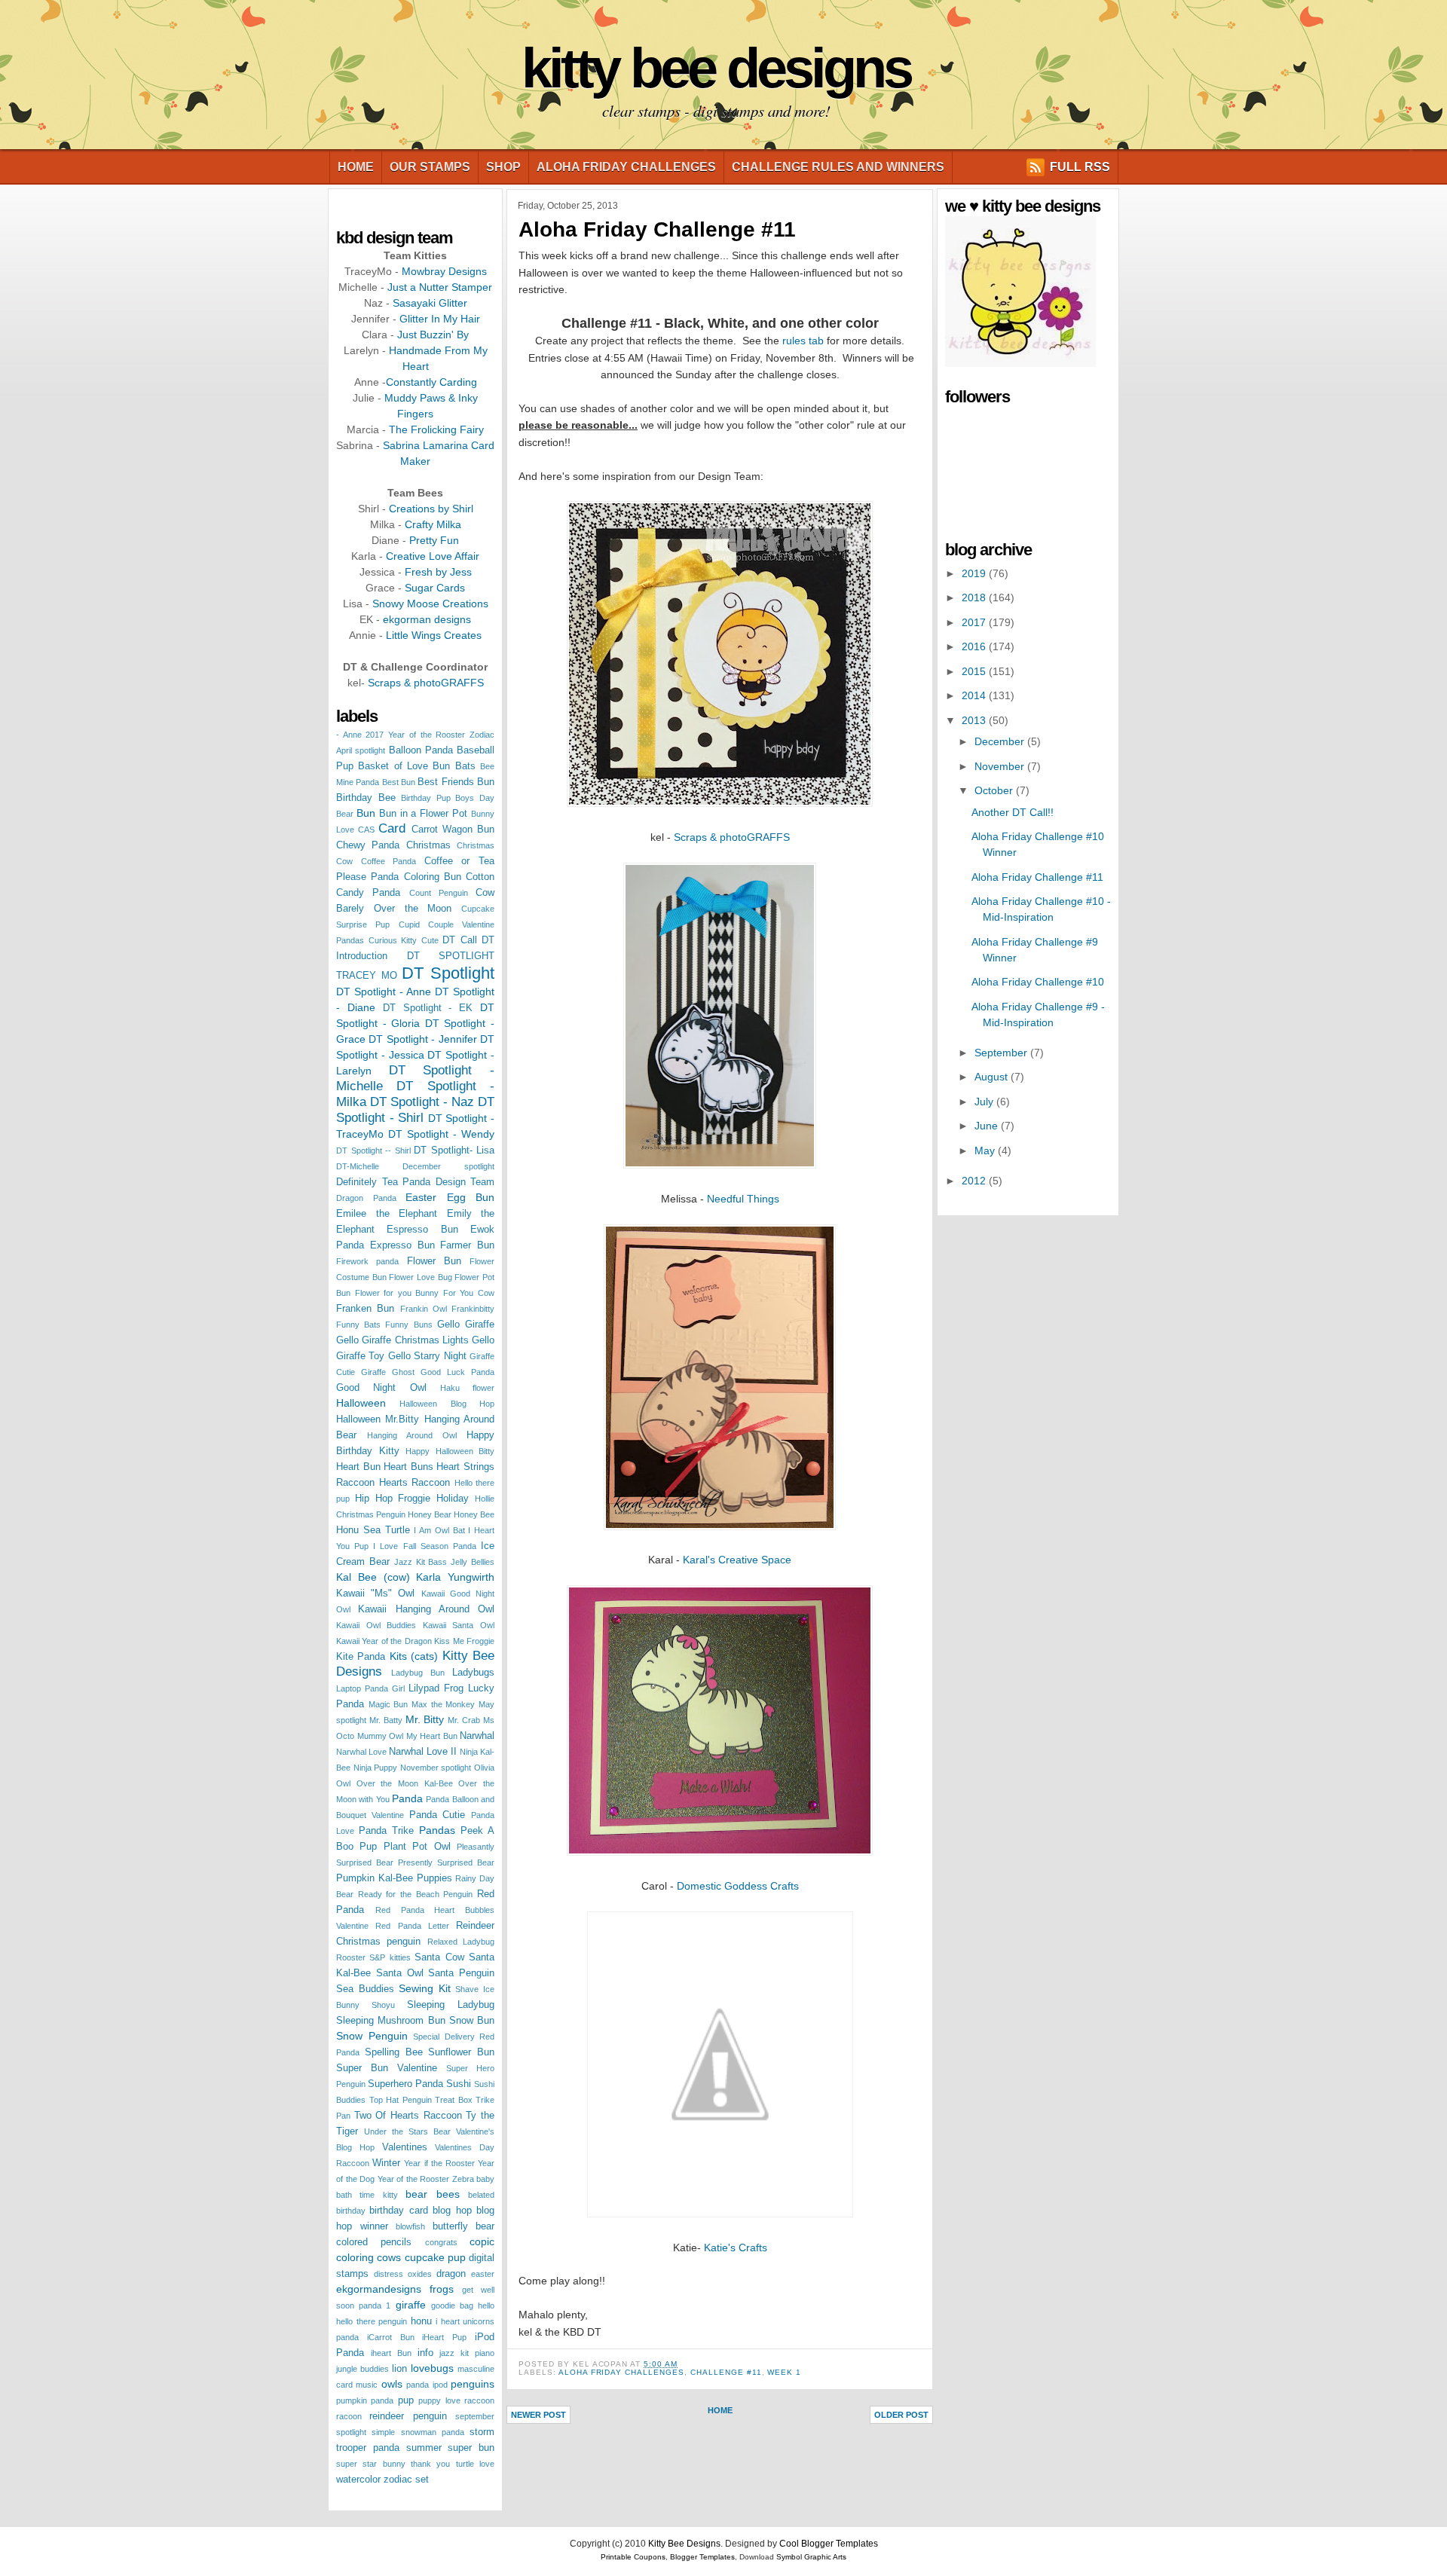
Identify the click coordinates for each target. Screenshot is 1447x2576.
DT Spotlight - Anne (384, 992)
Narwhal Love (361, 1752)
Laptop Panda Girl (370, 1688)
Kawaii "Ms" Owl (375, 1594)
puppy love (439, 2400)
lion (399, 2369)
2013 (975, 720)
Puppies (434, 1878)
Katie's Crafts (736, 2248)
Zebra (463, 2179)
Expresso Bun (402, 1245)
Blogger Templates (702, 2557)
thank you (430, 2464)
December (1001, 741)
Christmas (428, 845)
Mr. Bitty (425, 1719)
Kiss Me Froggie (464, 1641)
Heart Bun (358, 1467)
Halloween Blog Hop (447, 1404)
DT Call (460, 940)
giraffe (411, 2305)
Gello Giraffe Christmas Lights (402, 1340)
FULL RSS (1080, 167)
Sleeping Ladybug (451, 2005)
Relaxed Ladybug (461, 1942)
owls (392, 2384)
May (986, 1150)
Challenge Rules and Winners (838, 167)
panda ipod (427, 2385)
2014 (975, 695)
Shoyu (383, 2005)
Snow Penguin (372, 2036)
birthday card (398, 2211)
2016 (975, 646)
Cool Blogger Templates (829, 2544)
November (1001, 766)
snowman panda (433, 2432)
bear (416, 2194)
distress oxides (403, 2274)
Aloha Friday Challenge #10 (1038, 982)
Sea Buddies (365, 1989)
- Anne (349, 735)
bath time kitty (367, 2195)
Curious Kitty (393, 940)
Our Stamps (430, 167)
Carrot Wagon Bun (453, 830)
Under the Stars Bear (407, 2131)
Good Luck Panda (457, 1372)
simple (383, 2432)
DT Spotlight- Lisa (454, 1150)
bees (448, 2194)
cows (389, 2257)
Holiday (453, 1499)
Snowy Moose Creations (430, 604)
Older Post (901, 2415)
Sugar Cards (435, 588)
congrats (441, 2242)
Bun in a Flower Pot (423, 814)
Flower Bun (434, 1261)
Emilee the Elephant (387, 1214)
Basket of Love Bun (404, 766)
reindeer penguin (408, 2416)
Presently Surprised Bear (446, 1862)
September (1002, 1053)
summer (424, 2448)
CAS (366, 830)
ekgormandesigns (379, 2289)
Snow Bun (472, 2021)
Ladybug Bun (418, 1673)
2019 (975, 573)
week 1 (784, 2372)
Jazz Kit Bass (421, 1562)
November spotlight (436, 1768)
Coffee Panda (389, 861)
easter (483, 2274)
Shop (503, 167)
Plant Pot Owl (417, 1847)
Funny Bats (358, 1325)
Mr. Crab (464, 1720)
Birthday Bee (366, 798)
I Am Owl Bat (439, 1530)
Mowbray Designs (444, 271)
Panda (407, 1798)
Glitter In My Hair (440, 319)
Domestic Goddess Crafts (738, 1886)
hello (486, 2306)
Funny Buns (408, 1325)
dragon (451, 2274)
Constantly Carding (431, 382)
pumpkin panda (365, 2400)
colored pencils (374, 2242)
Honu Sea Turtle (373, 1530)
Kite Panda (361, 1657)
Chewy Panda (368, 845)
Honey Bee (474, 1514)
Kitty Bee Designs (716, 68)
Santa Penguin (461, 1973)
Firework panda (367, 1261)
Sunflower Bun (461, 2052)
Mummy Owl (381, 1736)
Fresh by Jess (438, 572)
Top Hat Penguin (401, 2100)
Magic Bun (389, 1704)
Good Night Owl (381, 1388)
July (985, 1102)
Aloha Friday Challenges (626, 167)
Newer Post (538, 2415)
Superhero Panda (405, 2084)
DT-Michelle (358, 1166)
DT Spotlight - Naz (422, 1102)
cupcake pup (435, 2257)
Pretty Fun (434, 540)
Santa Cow (439, 1957)
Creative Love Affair (433, 556)
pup (406, 2400)
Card (392, 828)
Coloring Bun (433, 877)
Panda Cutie (437, 1815)
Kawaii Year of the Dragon (384, 1641)
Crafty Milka (433, 524)
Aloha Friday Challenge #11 (657, 229)
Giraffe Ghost (388, 1372)
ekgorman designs (427, 619)
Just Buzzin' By (433, 335)
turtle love (475, 2464)
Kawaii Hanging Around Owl (426, 1609)
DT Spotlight (448, 973)
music (367, 2385)
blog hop (452, 2211)
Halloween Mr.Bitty (378, 1419)
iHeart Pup (444, 2337)
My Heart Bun (432, 1736)
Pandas (437, 1830)
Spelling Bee (394, 2052)
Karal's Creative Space (737, 1560)
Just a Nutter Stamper (440, 287)
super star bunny (371, 2464)
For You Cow (469, 1293)
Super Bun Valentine (387, 2068)
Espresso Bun (422, 1230)
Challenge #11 (726, 2372)
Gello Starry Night (427, 1356)
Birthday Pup (426, 798)
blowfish (410, 2226)
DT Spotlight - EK (428, 1008)
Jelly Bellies (473, 1562)
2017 (975, 622)
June (988, 1126)
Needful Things (743, 1199)
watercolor (358, 2480)
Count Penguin (439, 893)
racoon (349, 2416)
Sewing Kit (425, 1988)
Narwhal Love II (423, 1752)
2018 (975, 597)
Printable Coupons (633, 2557)
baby (485, 2179)
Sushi (459, 2084)
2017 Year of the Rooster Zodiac (430, 735)
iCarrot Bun (391, 2337)
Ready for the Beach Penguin (416, 1894)
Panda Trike (386, 1831)
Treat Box (454, 2100)
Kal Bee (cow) (373, 1577)
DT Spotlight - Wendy (441, 1134)
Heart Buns (408, 1467)
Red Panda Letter (412, 1926)
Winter (386, 2163)
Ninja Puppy (376, 1768)
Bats (465, 766)
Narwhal (477, 1736)
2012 (975, 1181)
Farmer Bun (467, 1245)
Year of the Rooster (414, 2179)
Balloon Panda (421, 750)
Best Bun (399, 782)
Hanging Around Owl (412, 1435)
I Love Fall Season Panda (425, 1546)
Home (356, 167)
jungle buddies (363, 2369)
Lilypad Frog (436, 1688)
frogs (442, 2289)
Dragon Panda (366, 1198)
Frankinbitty (473, 1309)
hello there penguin (372, 2321)
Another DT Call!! (1013, 812)
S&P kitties (390, 1957)
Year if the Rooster (439, 2163)
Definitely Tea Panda (383, 1182)
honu (421, 2321)
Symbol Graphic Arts (811, 2557)
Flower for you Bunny (397, 1293)
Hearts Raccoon (415, 1483)
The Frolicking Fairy (436, 429)
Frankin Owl (424, 1309)
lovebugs (432, 2368)
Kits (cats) (414, 1656)
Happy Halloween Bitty (450, 1451)
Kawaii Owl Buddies (376, 1625)
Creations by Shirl (431, 509)
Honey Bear (430, 1514)
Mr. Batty (386, 1720)
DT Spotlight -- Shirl (373, 1150)
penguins (473, 2384)
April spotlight (361, 750)
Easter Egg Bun (450, 1197)
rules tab (803, 341)
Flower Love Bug (420, 1277)
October (995, 790)
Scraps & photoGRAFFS (426, 683)
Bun (366, 813)
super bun (471, 2448)
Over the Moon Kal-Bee (405, 1783)
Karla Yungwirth (455, 1577)
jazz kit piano (467, 2353)
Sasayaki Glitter (430, 303)
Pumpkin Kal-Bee (375, 1878)
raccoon (479, 2400)
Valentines (405, 2147)
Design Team (465, 1182)
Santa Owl (400, 1973)
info (425, 2353)
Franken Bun (365, 1309)
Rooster (351, 1957)
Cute (430, 940)
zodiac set (406, 2480)
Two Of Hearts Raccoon (408, 2116)
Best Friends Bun (456, 782)
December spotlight (448, 1166)
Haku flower (467, 1388)
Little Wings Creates (434, 635)
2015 (975, 671)
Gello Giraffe (466, 1325)
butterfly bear (464, 2226)
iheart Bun (391, 2353)
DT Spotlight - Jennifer (422, 1039)
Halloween (361, 1403)
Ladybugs (473, 1673)
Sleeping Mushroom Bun (391, 2021)
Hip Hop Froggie (393, 1499)
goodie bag (452, 2306)
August (993, 1077)
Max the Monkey (443, 1704)
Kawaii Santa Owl (459, 1625)
